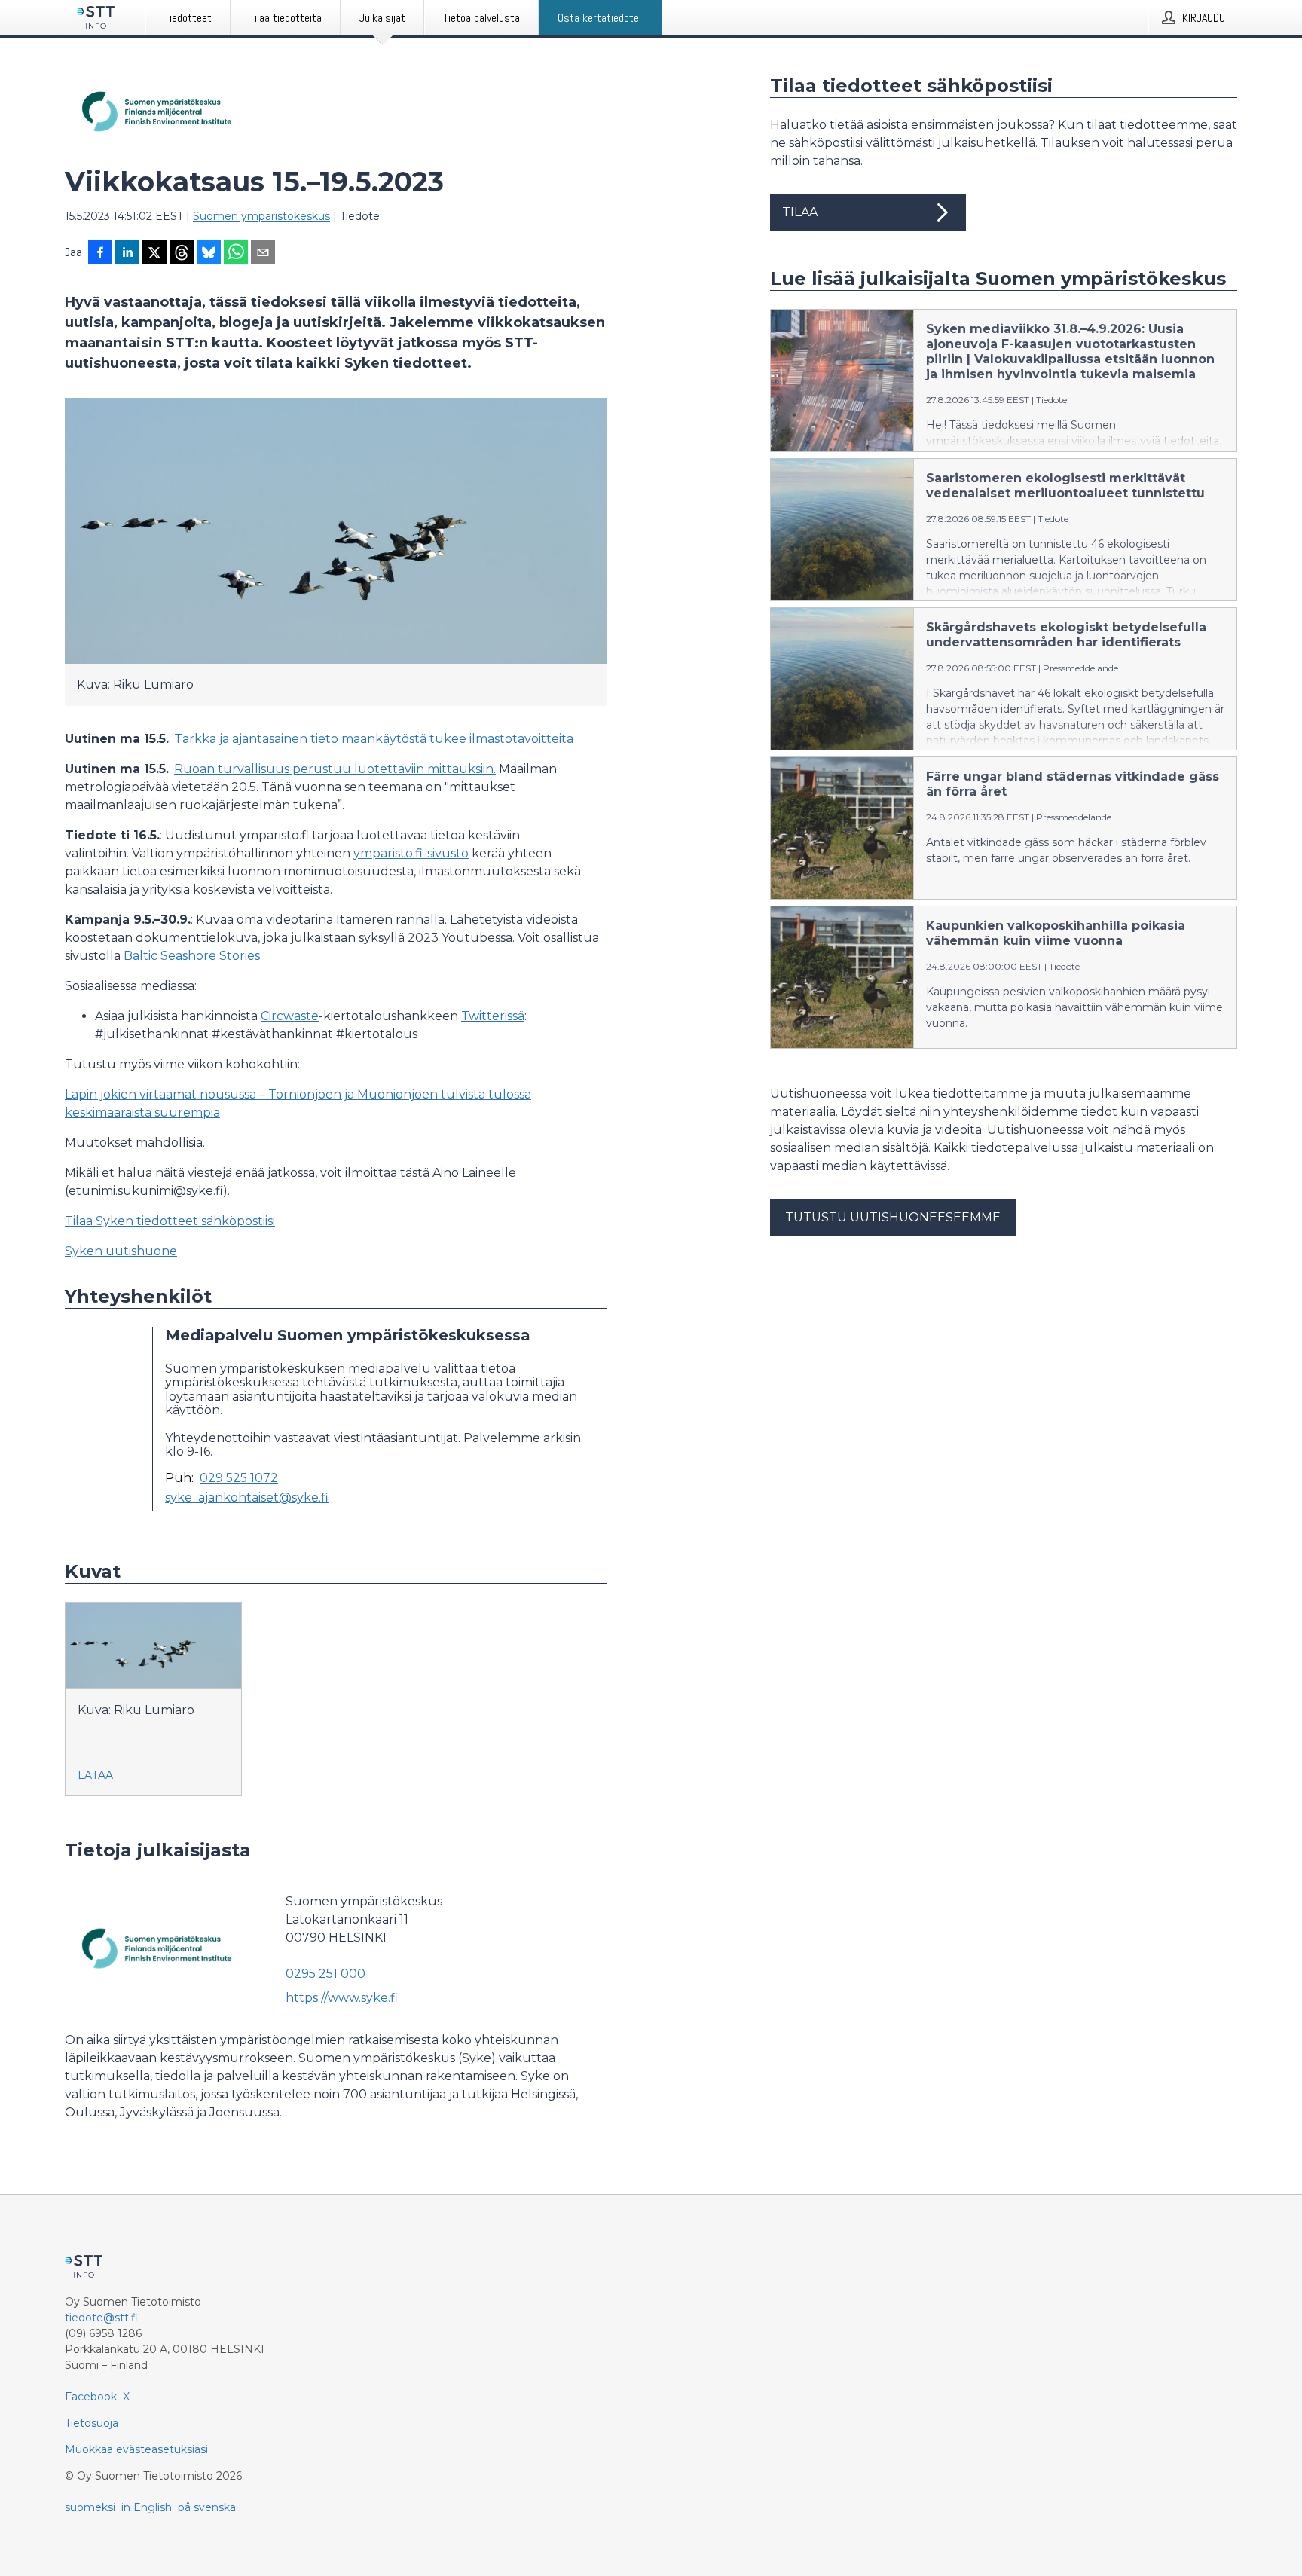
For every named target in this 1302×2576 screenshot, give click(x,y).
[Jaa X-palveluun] (154, 254)
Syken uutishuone (121, 1251)
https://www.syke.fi (342, 1998)
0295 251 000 (325, 1974)
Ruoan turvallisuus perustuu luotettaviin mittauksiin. (335, 769)
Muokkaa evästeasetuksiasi (136, 2449)
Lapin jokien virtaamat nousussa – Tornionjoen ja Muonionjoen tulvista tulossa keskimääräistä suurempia (298, 1103)
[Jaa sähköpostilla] (263, 254)
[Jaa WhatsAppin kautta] (236, 254)
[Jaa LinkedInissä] (127, 254)
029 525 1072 (239, 1478)
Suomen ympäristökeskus (261, 216)
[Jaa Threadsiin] (182, 254)
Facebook (91, 2397)
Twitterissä (493, 1016)
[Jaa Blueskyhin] (209, 254)
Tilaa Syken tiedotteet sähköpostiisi (170, 1221)
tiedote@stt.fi (101, 2318)
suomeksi (90, 2507)
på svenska (207, 2507)
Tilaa (800, 212)
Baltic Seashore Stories (192, 956)
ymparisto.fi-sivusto (411, 853)
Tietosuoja (92, 2423)
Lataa (95, 1775)
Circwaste (290, 1016)
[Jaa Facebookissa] (100, 254)
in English (147, 2507)
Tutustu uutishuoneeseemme (893, 1217)
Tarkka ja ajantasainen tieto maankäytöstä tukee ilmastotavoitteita (374, 739)
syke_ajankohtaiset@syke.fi (247, 1498)
